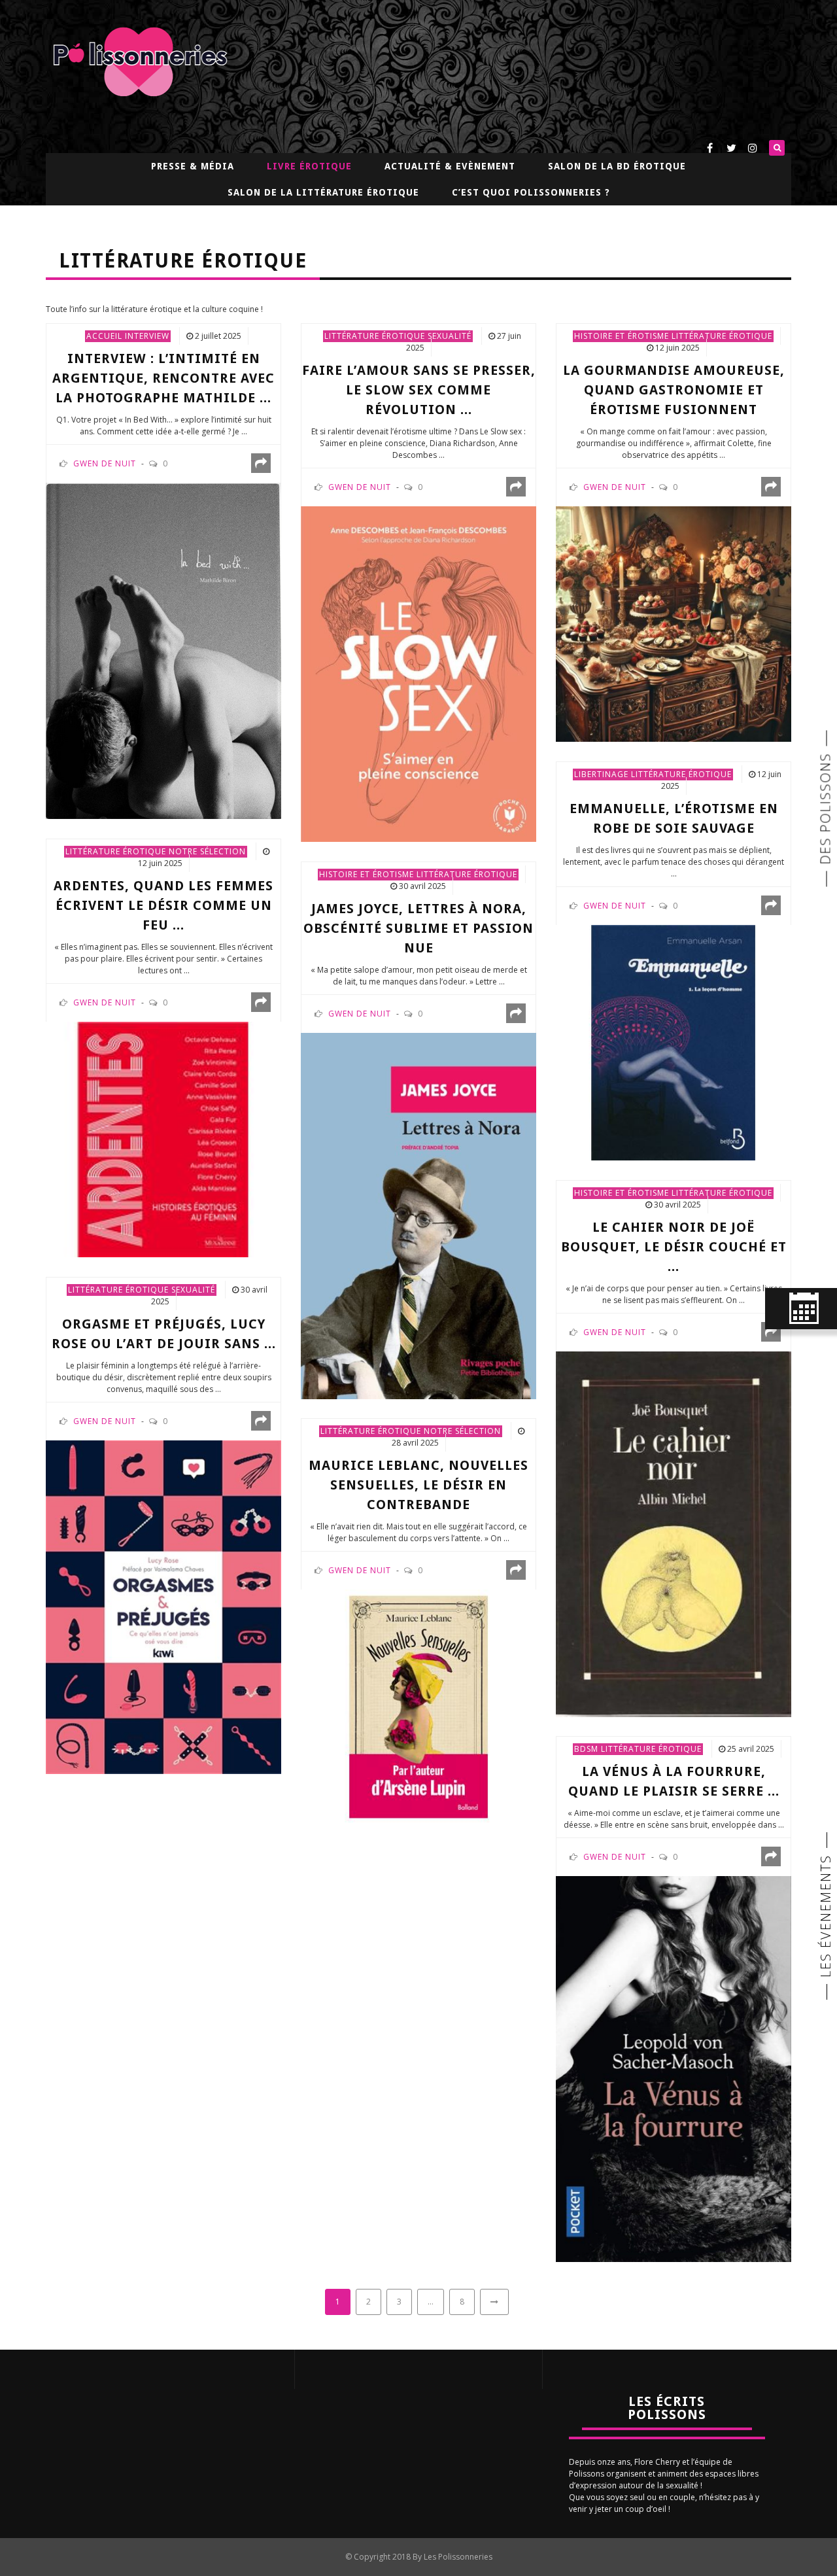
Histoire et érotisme (622, 336)
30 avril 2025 (422, 886)
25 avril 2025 (751, 1749)
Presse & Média (193, 166)
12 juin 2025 (677, 348)
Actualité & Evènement (450, 166)
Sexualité (450, 336)
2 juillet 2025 (218, 336)
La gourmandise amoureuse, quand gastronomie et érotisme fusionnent (674, 390)
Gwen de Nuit (105, 463)
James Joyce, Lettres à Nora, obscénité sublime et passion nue (418, 928)
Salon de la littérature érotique (323, 192)
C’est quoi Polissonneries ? (531, 192)
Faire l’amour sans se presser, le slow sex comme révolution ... (419, 390)
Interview (147, 336)
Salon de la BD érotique (617, 166)
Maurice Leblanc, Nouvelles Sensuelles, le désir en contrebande (418, 1485)
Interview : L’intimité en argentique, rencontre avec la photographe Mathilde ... (163, 378)
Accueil (104, 336)
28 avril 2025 (415, 1443)
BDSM (586, 1749)
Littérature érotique (375, 336)
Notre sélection (207, 851)
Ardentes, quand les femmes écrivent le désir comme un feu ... (163, 905)
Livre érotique (309, 166)
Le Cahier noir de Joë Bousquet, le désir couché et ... (674, 1247)
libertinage (601, 774)
